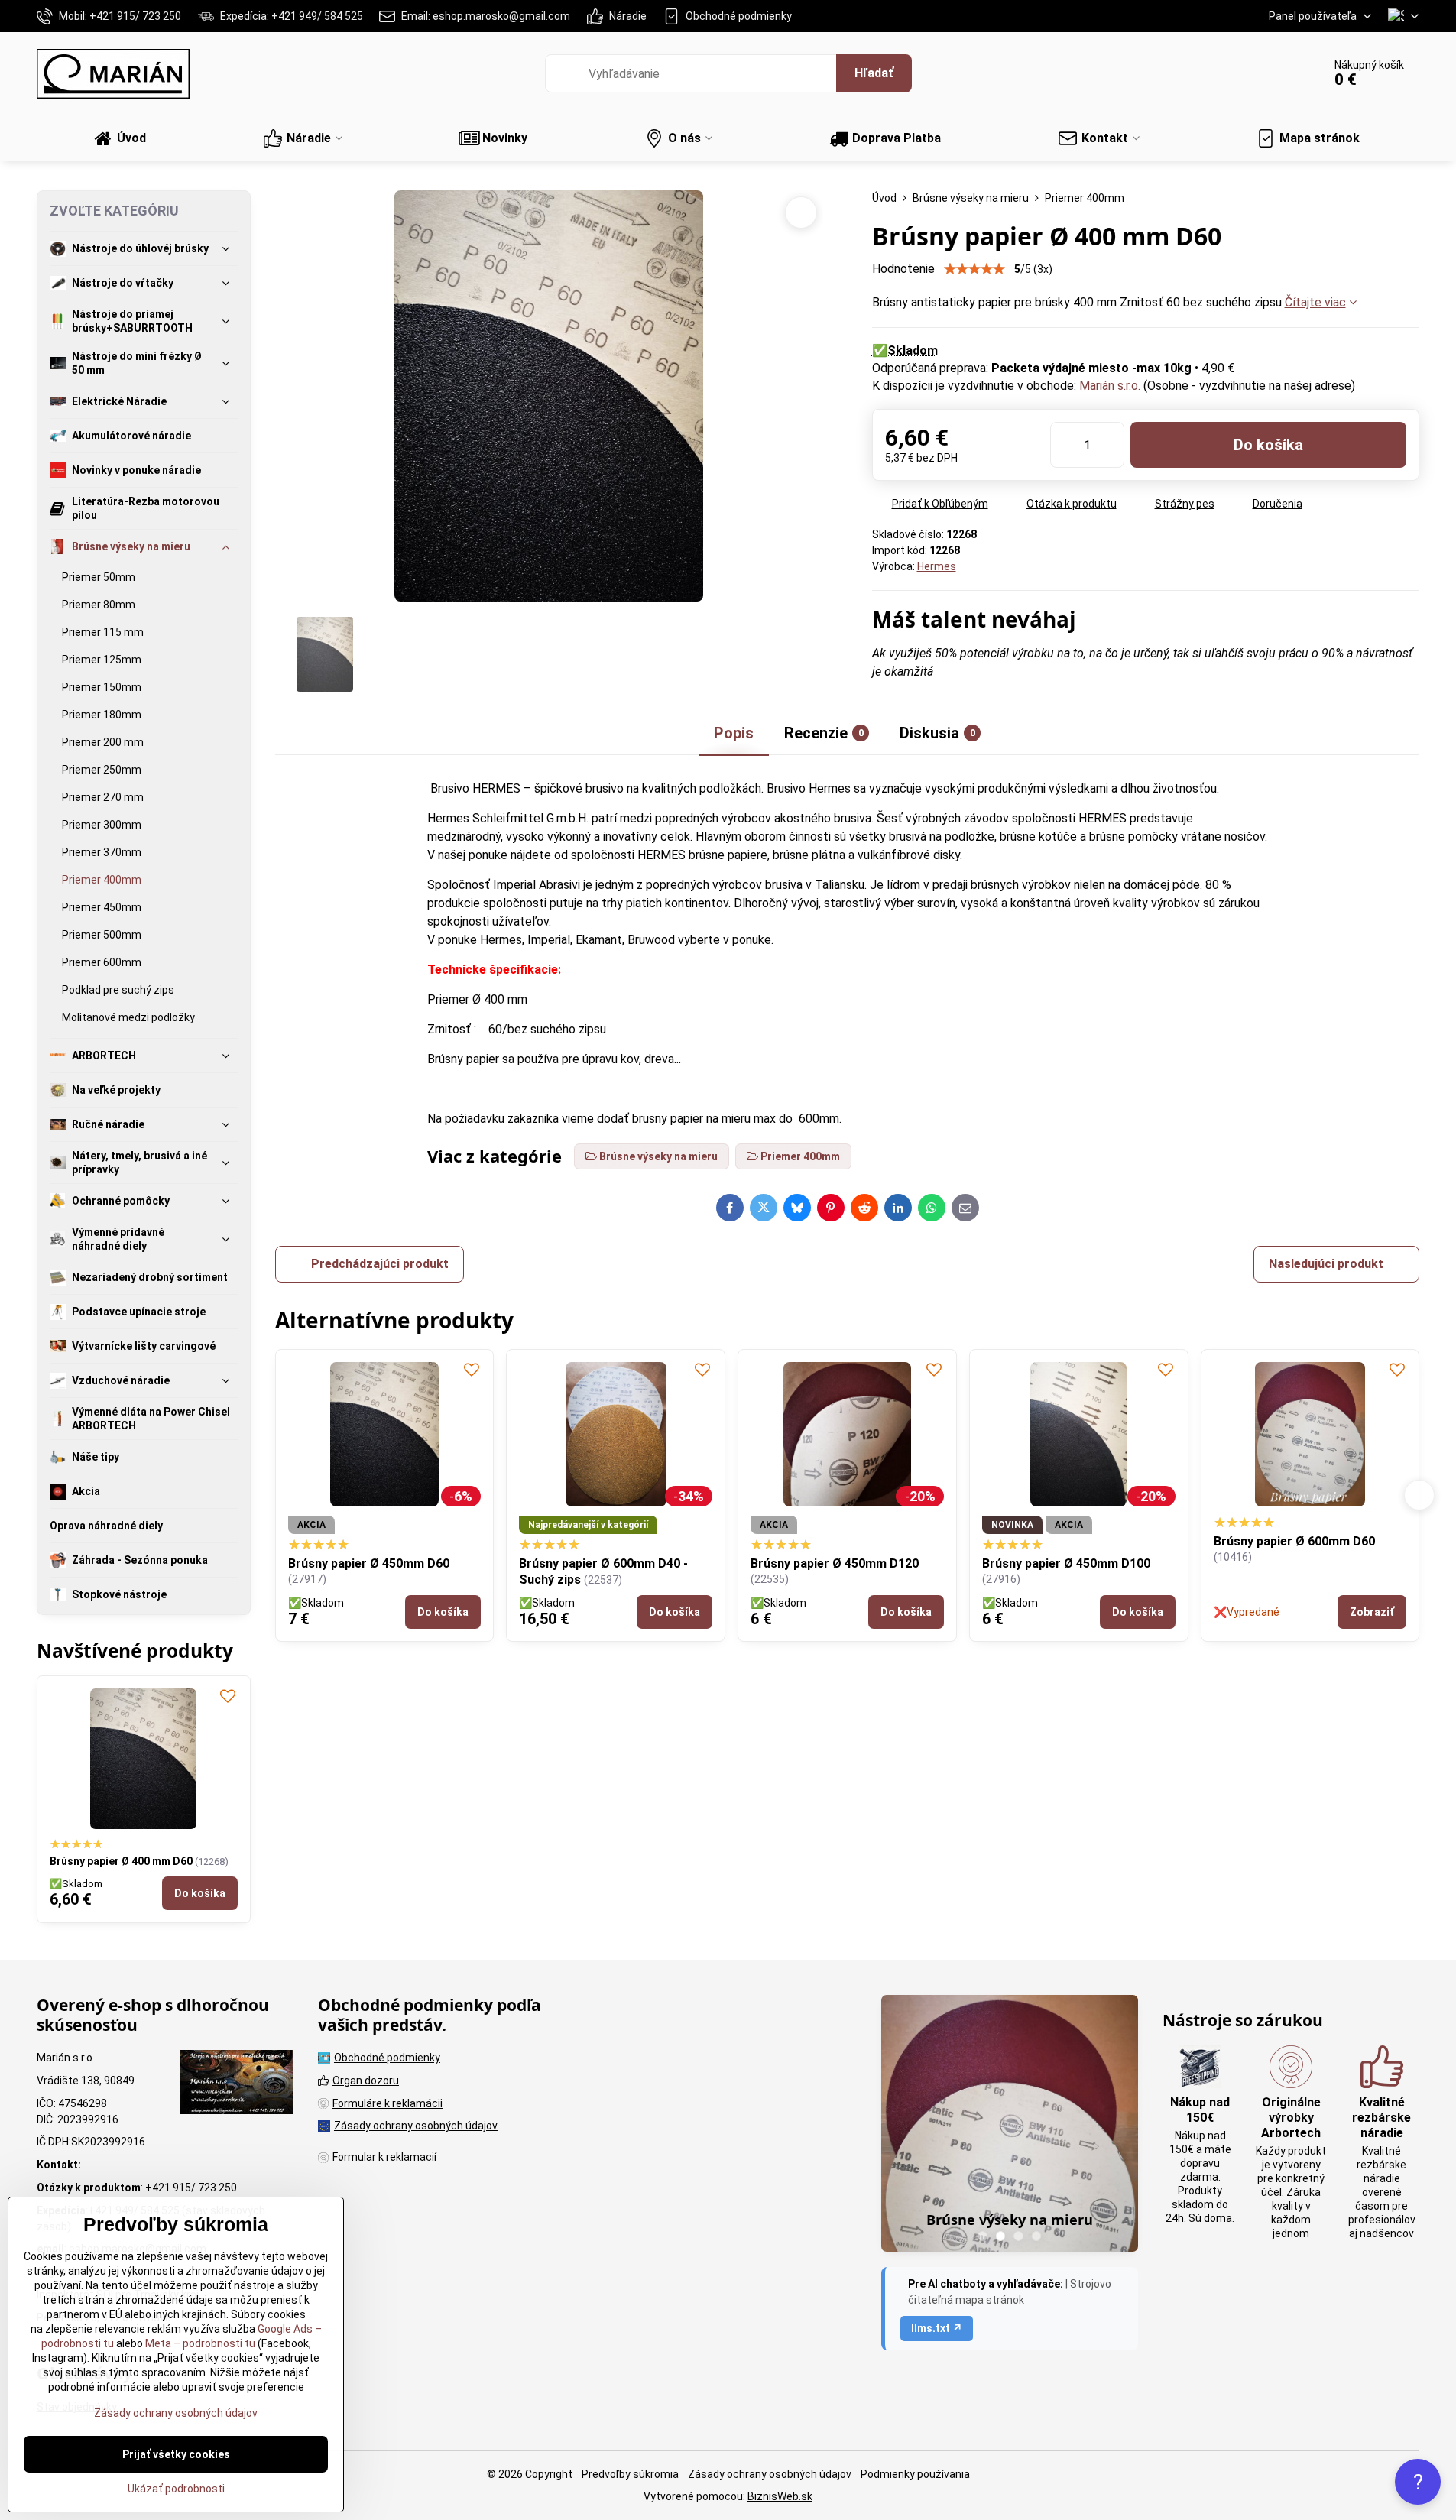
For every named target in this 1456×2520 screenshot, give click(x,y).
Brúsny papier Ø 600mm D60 (636, 1541)
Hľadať (874, 73)
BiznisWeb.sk (780, 2496)
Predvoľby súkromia (630, 2474)
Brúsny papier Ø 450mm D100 (407, 1563)
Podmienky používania (915, 2474)
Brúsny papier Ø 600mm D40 (1098, 1541)
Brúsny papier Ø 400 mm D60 (122, 1861)
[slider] (974, 269)
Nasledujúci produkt (1326, 1264)
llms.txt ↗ (937, 2328)
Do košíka (1268, 445)
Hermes (937, 566)
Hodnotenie (903, 269)
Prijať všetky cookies (176, 2454)
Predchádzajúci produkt (380, 1264)
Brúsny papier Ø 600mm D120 (1333, 1541)
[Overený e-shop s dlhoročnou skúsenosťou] (237, 2084)
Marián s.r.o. (1110, 386)
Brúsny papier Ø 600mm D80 (866, 1541)
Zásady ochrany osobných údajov (770, 2474)
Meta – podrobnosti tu (199, 2343)
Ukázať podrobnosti (176, 2489)
